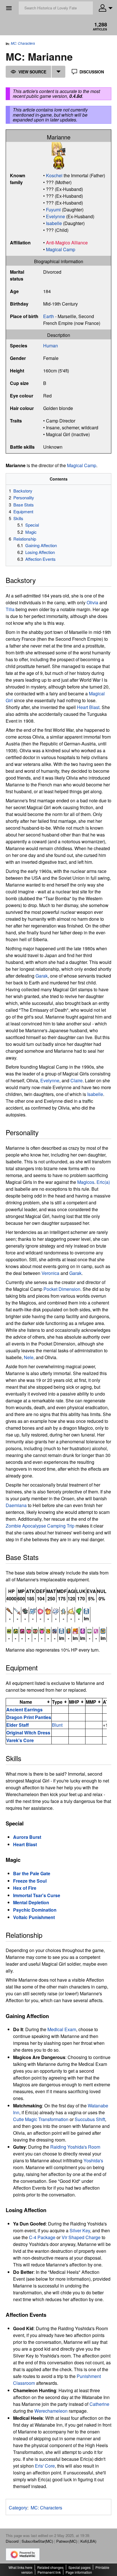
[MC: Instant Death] (86, 1610)
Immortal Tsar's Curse (37, 1895)
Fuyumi (53, 210)
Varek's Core (20, 1740)
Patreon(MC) (67, 2541)
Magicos (86, 1182)
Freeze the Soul (30, 1881)
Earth (49, 316)
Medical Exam (62, 2029)
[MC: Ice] (56, 1610)
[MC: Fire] (48, 1610)
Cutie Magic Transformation (41, 2119)
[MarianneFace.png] (58, 148)
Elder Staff (17, 1725)
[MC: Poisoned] (83, 1630)
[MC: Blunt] (10, 1610)
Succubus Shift (90, 2119)
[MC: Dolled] (68, 1630)
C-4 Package (42, 2237)
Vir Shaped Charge (81, 2237)
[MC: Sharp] (17, 1610)
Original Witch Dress (28, 1733)
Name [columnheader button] (26, 1702)
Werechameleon (51, 2411)
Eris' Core (45, 2466)
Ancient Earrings (24, 1710)
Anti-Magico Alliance (67, 243)
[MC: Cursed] (55, 1630)
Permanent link (49, 2572)
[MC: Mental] (63, 1610)
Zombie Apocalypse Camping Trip (40, 1526)
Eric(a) (103, 1182)
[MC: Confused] (48, 1630)
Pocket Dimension (62, 1289)
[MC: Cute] (40, 1610)
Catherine (99, 2404)
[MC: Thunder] (71, 1610)
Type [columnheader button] (57, 1702)
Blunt (57, 1725)
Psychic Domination (35, 1910)
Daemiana (16, 1505)
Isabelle (54, 223)
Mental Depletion (31, 1902)
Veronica (50, 1273)
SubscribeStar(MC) (37, 2541)
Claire (77, 1080)
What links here (20, 2567)
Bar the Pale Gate (32, 1873)
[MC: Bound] (16, 1630)
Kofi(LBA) (88, 2541)
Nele (29, 1357)
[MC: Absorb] (25, 1610)
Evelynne (56, 216)
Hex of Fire (25, 1888)
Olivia (92, 602)
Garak (42, 976)
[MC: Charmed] (29, 1630)
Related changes (50, 2567)
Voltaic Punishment (34, 1917)
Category (18, 2508)
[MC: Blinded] (9, 1630)
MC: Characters (23, 43)
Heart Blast (88, 707)
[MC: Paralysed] (75, 1630)
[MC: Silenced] (89, 1630)
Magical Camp (61, 249)
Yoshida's (93, 2160)
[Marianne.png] (58, 162)
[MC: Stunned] (103, 1630)
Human (51, 346)
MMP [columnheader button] (91, 1702)
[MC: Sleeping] (96, 1630)
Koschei (54, 175)
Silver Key (80, 2230)
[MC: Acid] (33, 1610)
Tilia (10, 609)
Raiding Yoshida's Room (75, 2147)
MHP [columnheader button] (74, 1702)
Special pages (80, 2567)
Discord (12, 2541)
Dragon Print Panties (29, 1717)
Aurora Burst (27, 1837)
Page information (79, 2572)
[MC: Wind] (79, 1610)
